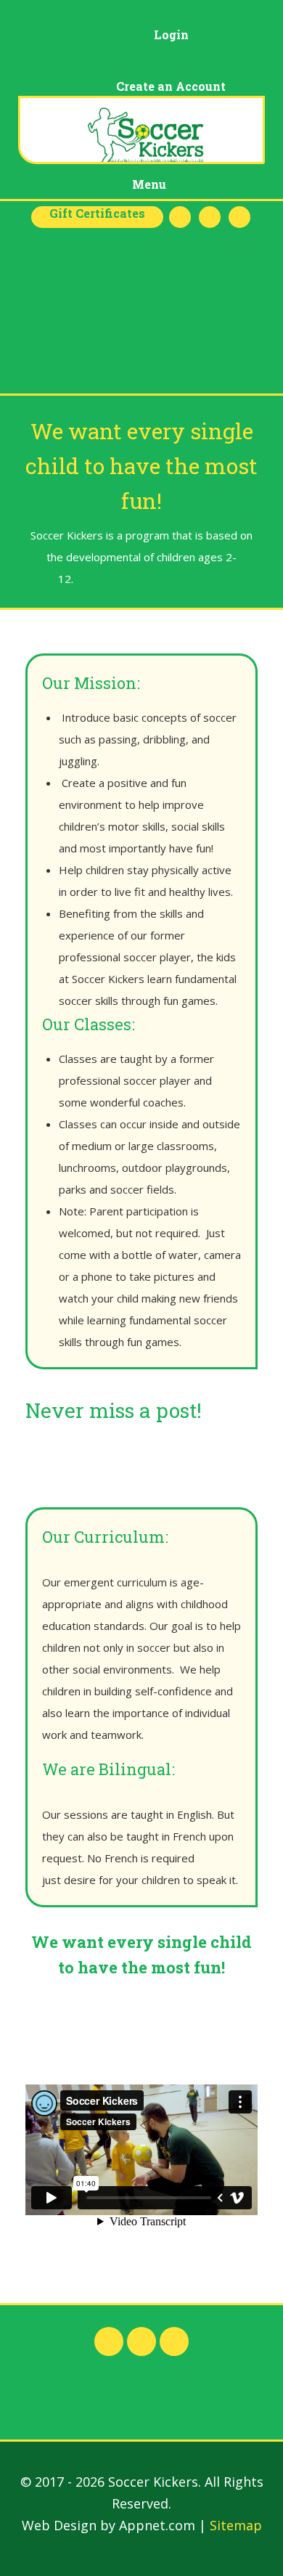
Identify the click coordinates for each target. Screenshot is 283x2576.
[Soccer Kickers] (141, 130)
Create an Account (171, 86)
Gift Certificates (97, 213)
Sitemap (236, 2525)
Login (171, 34)
